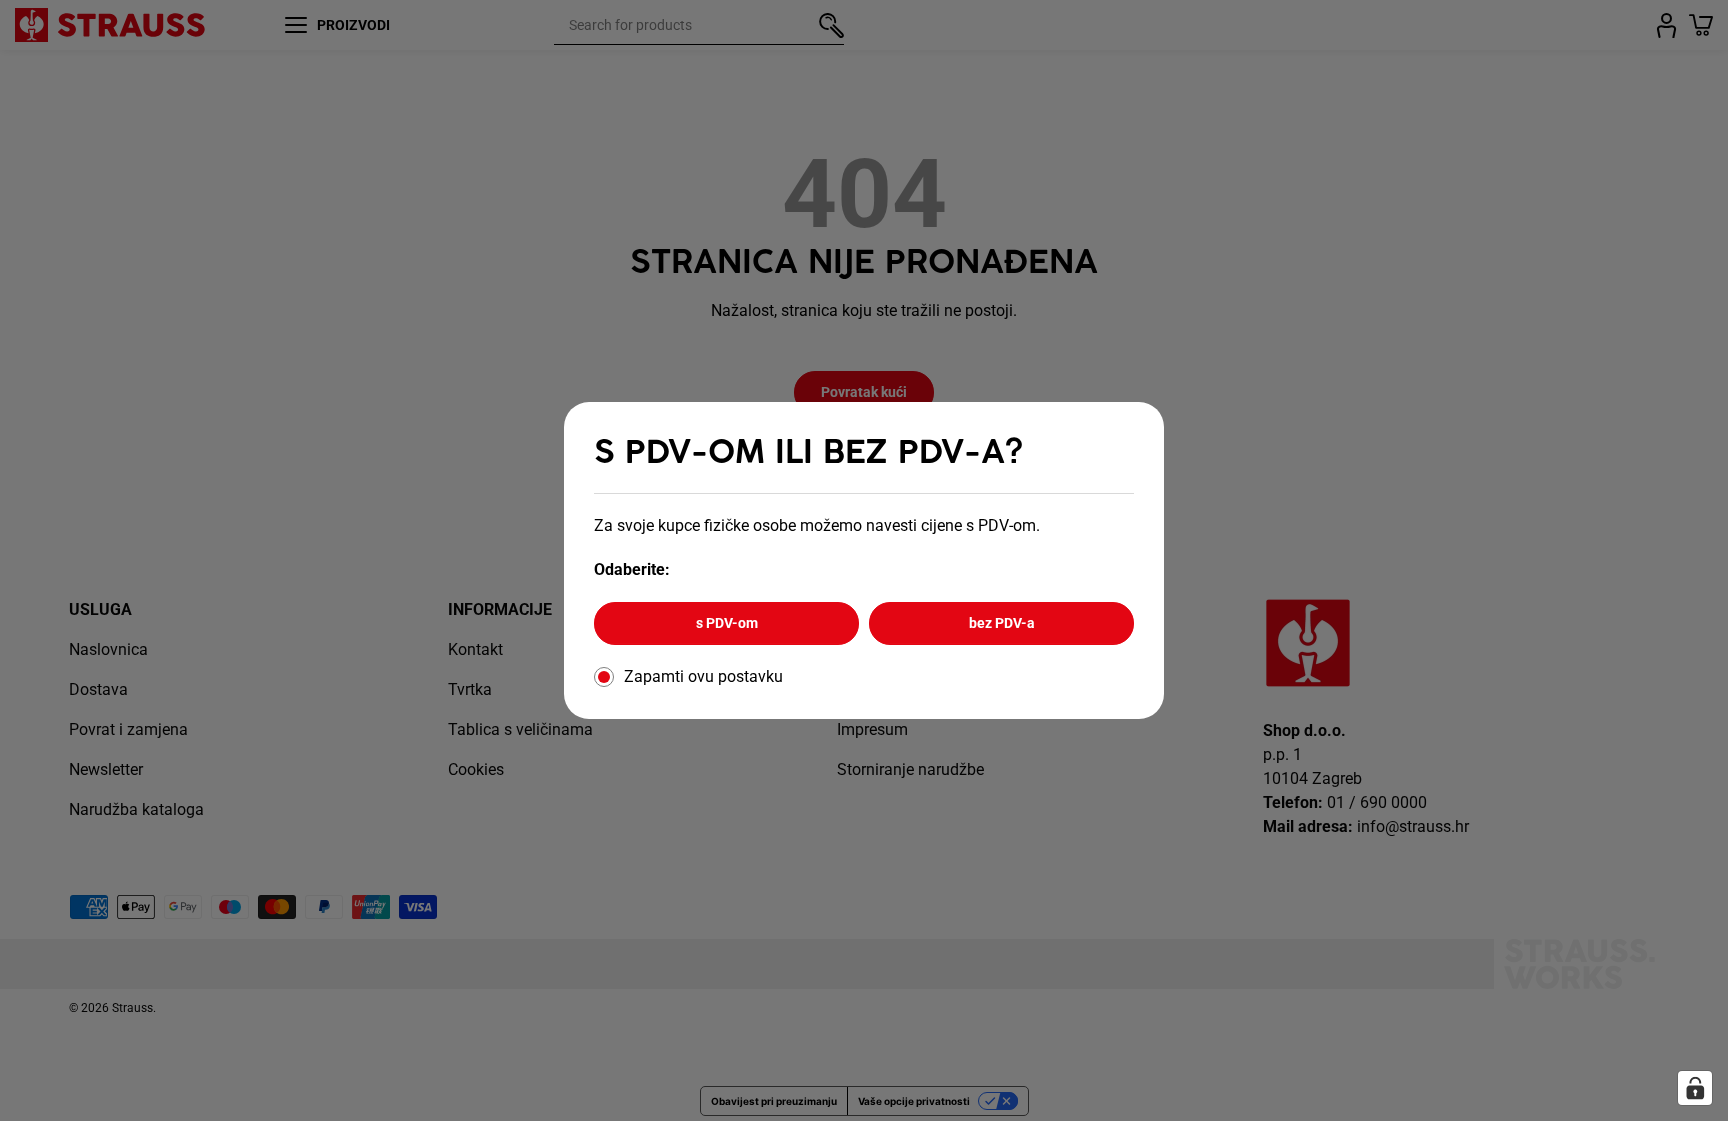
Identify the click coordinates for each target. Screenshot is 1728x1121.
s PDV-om (727, 623)
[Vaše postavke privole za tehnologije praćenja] (1695, 1088)
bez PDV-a (1002, 623)
